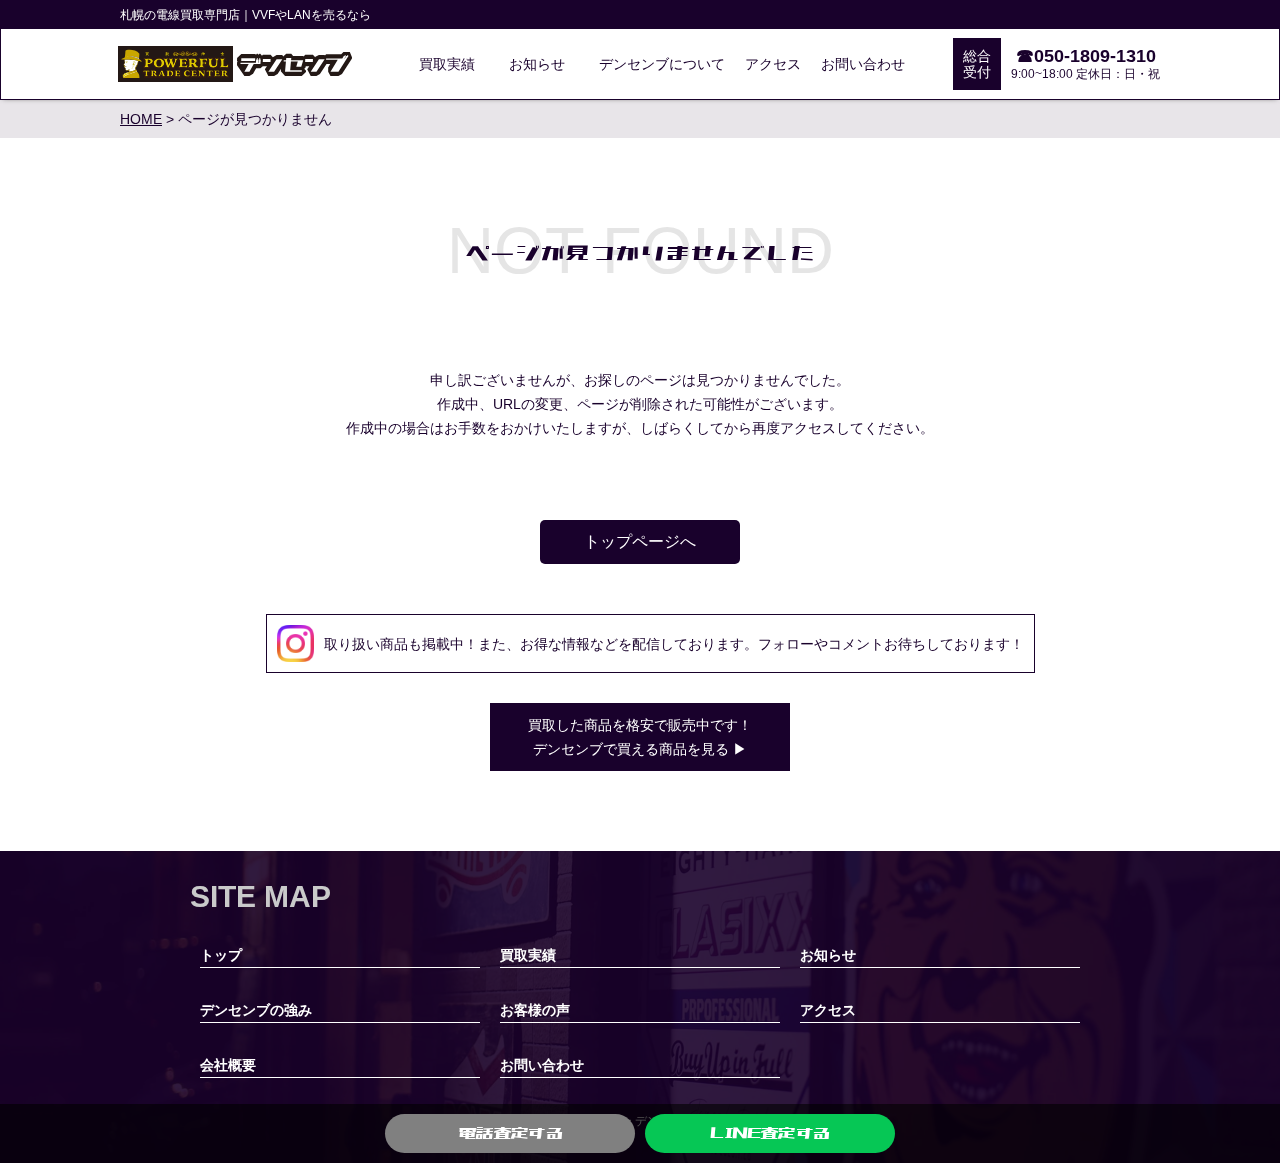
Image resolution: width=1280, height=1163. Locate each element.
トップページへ (640, 541)
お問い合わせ (863, 64)
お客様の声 (535, 1010)
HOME (141, 119)
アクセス (773, 64)
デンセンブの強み (256, 1010)
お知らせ (537, 64)
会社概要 (228, 1065)
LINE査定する (769, 1133)
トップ (221, 955)
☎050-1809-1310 (1086, 56)
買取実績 (447, 64)
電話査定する (510, 1133)
